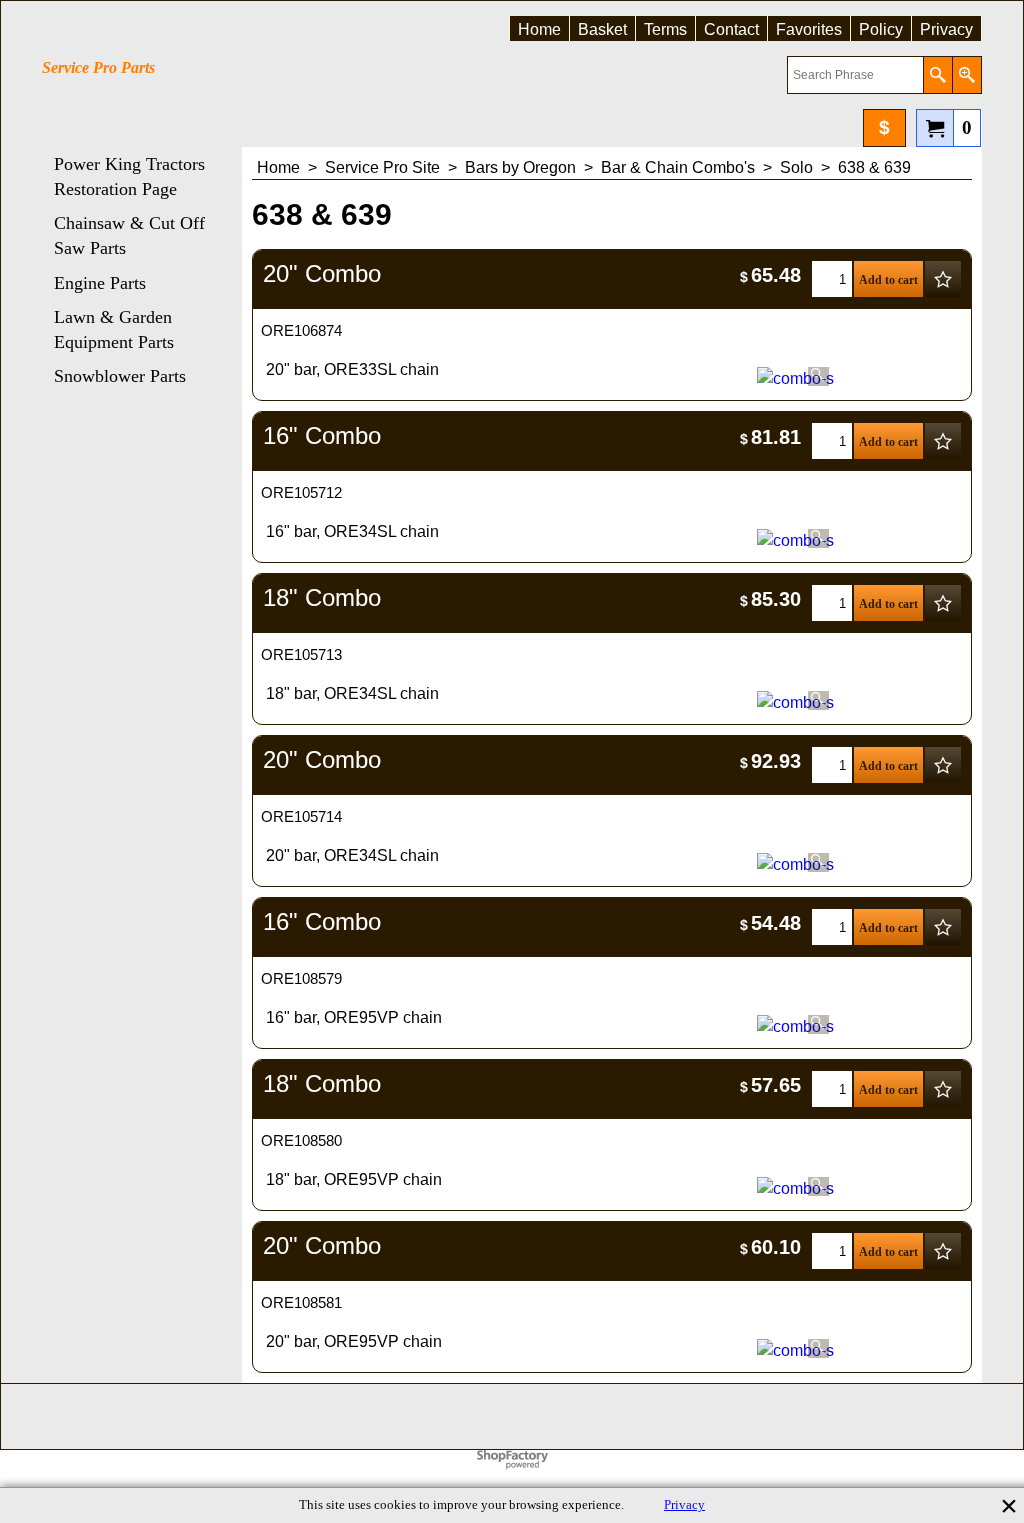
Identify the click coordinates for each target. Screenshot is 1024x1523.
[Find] (937, 75)
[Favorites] (943, 279)
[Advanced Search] (966, 75)
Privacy (684, 1505)
